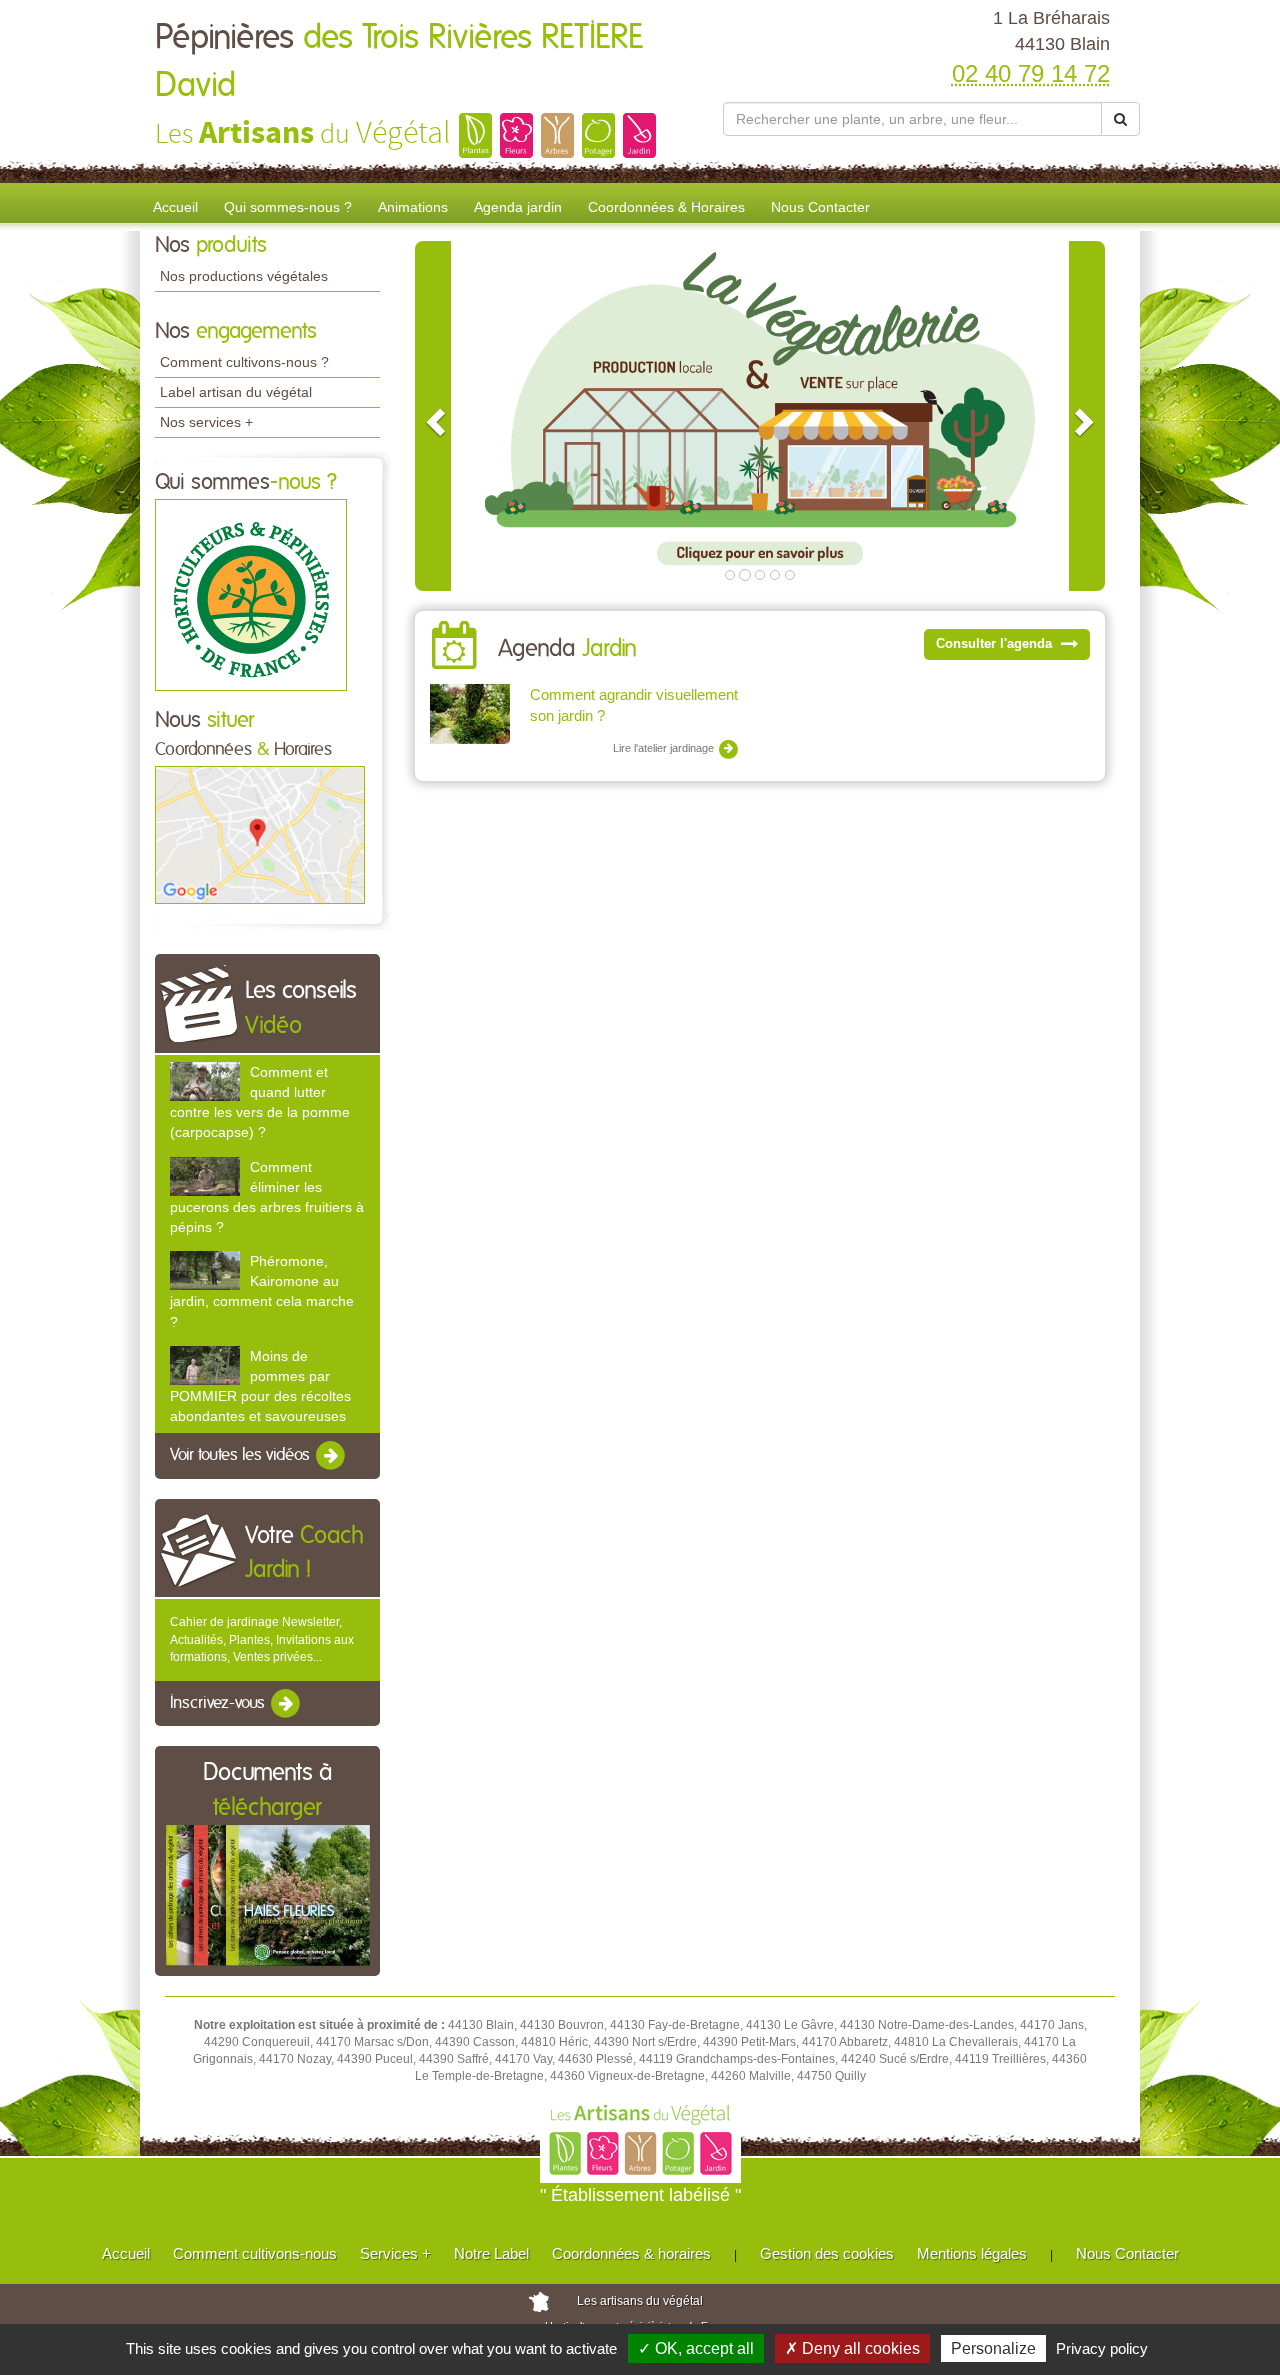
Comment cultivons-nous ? (244, 362)
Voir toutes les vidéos (242, 1456)
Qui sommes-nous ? (288, 207)
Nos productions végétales (244, 276)
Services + (395, 2253)
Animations (413, 207)
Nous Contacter (820, 207)
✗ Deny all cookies (852, 2348)
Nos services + (206, 422)
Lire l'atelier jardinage (665, 748)
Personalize (993, 2348)
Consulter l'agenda (996, 643)
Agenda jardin (518, 207)
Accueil (175, 207)
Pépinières (399, 62)
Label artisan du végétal (236, 392)
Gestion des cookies (827, 2253)
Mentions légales (972, 2253)
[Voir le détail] (205, 1081)
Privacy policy (1102, 2348)
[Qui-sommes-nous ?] (251, 594)
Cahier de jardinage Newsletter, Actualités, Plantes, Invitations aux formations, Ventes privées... (262, 1639)
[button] (433, 416)
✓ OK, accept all (696, 2348)
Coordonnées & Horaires (666, 207)
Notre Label (491, 2253)
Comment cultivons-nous (255, 2253)
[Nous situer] (260, 834)
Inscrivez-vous (219, 1703)
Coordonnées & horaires (631, 2253)
